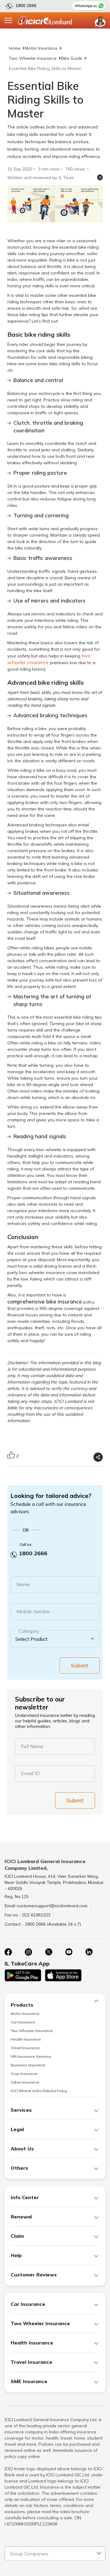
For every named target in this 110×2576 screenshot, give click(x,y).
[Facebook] (8, 1952)
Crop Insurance (24, 2074)
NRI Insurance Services (31, 2056)
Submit (80, 1665)
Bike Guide (72, 58)
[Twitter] (49, 1952)
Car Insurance (23, 2022)
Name (23, 1584)
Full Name (32, 1746)
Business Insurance (28, 2065)
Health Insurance (26, 2039)
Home (15, 48)
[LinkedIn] (89, 1952)
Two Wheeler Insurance (33, 58)
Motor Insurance (41, 48)
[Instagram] (28, 1952)
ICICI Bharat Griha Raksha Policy (39, 2091)
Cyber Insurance (25, 2082)
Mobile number (33, 1611)
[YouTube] (69, 1952)
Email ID (30, 1773)
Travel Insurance (25, 2048)
